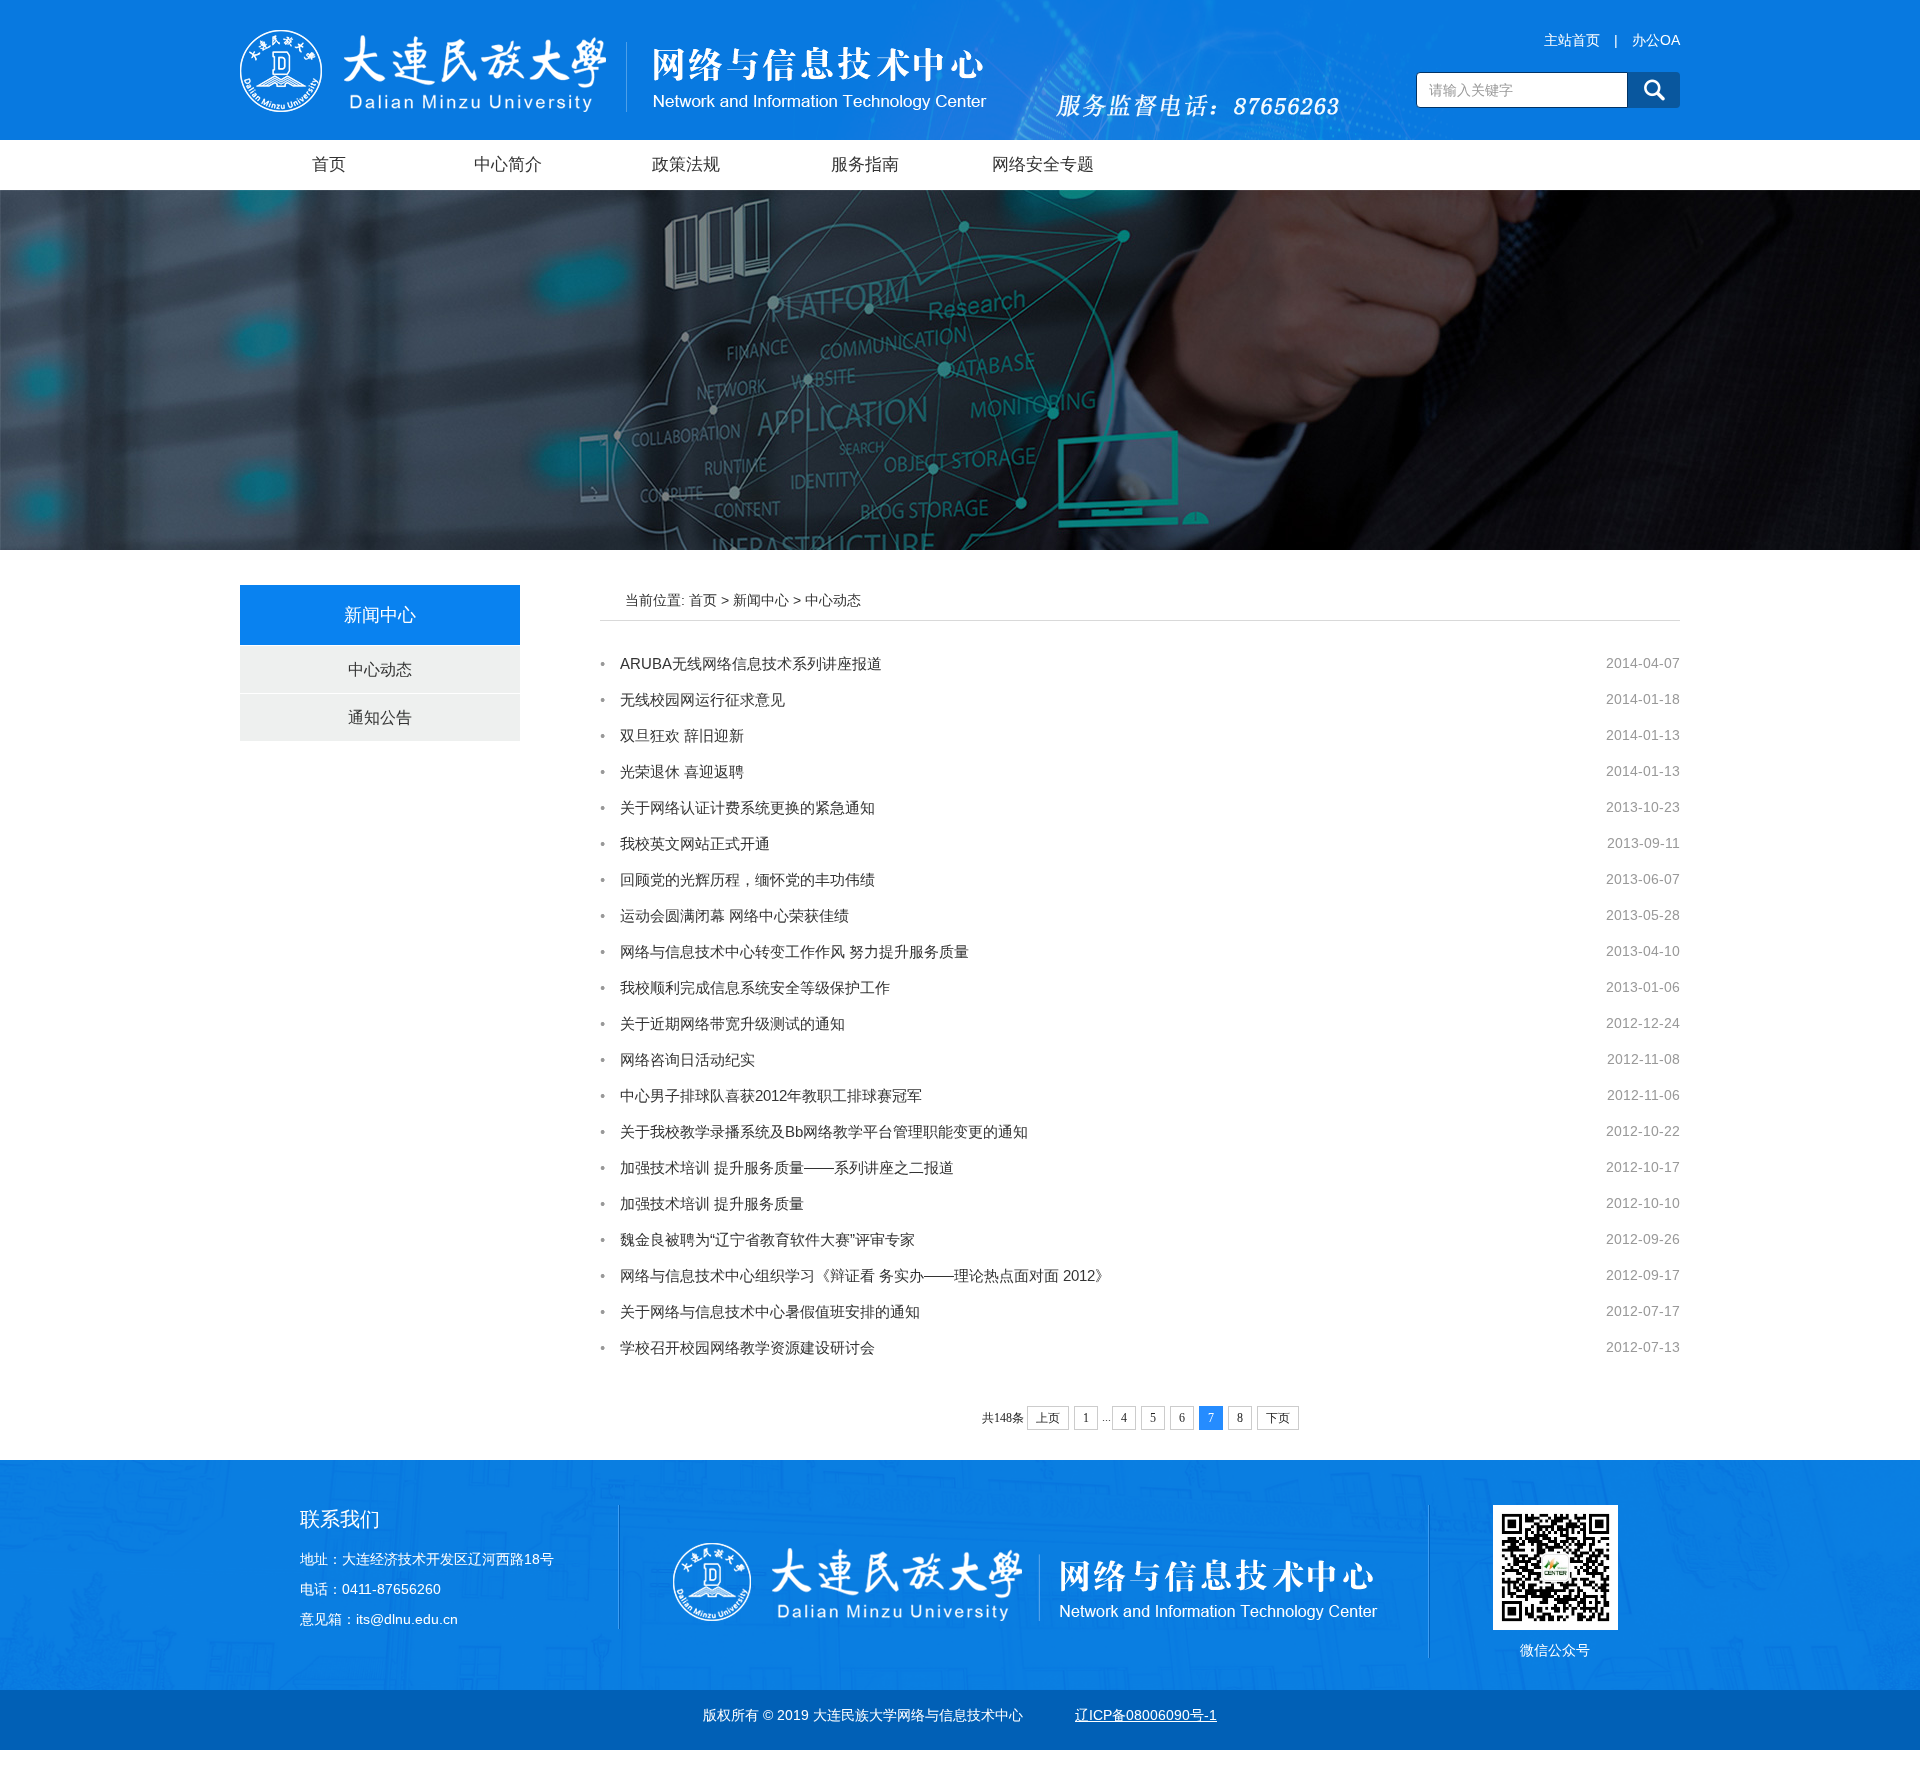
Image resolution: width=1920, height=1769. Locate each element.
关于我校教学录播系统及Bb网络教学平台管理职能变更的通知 (824, 1131)
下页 (1278, 1418)
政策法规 (686, 164)
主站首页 (1572, 40)
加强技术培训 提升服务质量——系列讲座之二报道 (787, 1167)
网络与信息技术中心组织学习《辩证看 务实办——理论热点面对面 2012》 (865, 1275)
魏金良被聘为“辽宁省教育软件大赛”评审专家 (767, 1239)
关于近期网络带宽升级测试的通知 (732, 1023)
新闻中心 (761, 600)
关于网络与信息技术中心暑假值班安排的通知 (770, 1311)
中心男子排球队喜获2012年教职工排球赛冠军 (771, 1095)
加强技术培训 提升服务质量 (712, 1203)
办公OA (1656, 40)
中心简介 (508, 164)
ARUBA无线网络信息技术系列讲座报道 (751, 663)
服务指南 (865, 164)
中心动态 (380, 669)
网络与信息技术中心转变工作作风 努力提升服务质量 (794, 951)
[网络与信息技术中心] (613, 70)
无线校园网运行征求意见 (702, 699)
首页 (329, 164)
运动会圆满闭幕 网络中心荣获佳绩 (734, 915)
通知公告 (380, 717)
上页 (1048, 1418)
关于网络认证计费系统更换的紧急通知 (747, 807)
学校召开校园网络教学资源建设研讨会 (747, 1347)
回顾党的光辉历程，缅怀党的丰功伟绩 (747, 879)
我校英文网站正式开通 (695, 843)
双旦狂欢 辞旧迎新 (682, 735)
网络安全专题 (1043, 164)
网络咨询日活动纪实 (687, 1059)
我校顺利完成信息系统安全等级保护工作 (755, 987)
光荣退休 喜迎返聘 (682, 771)
